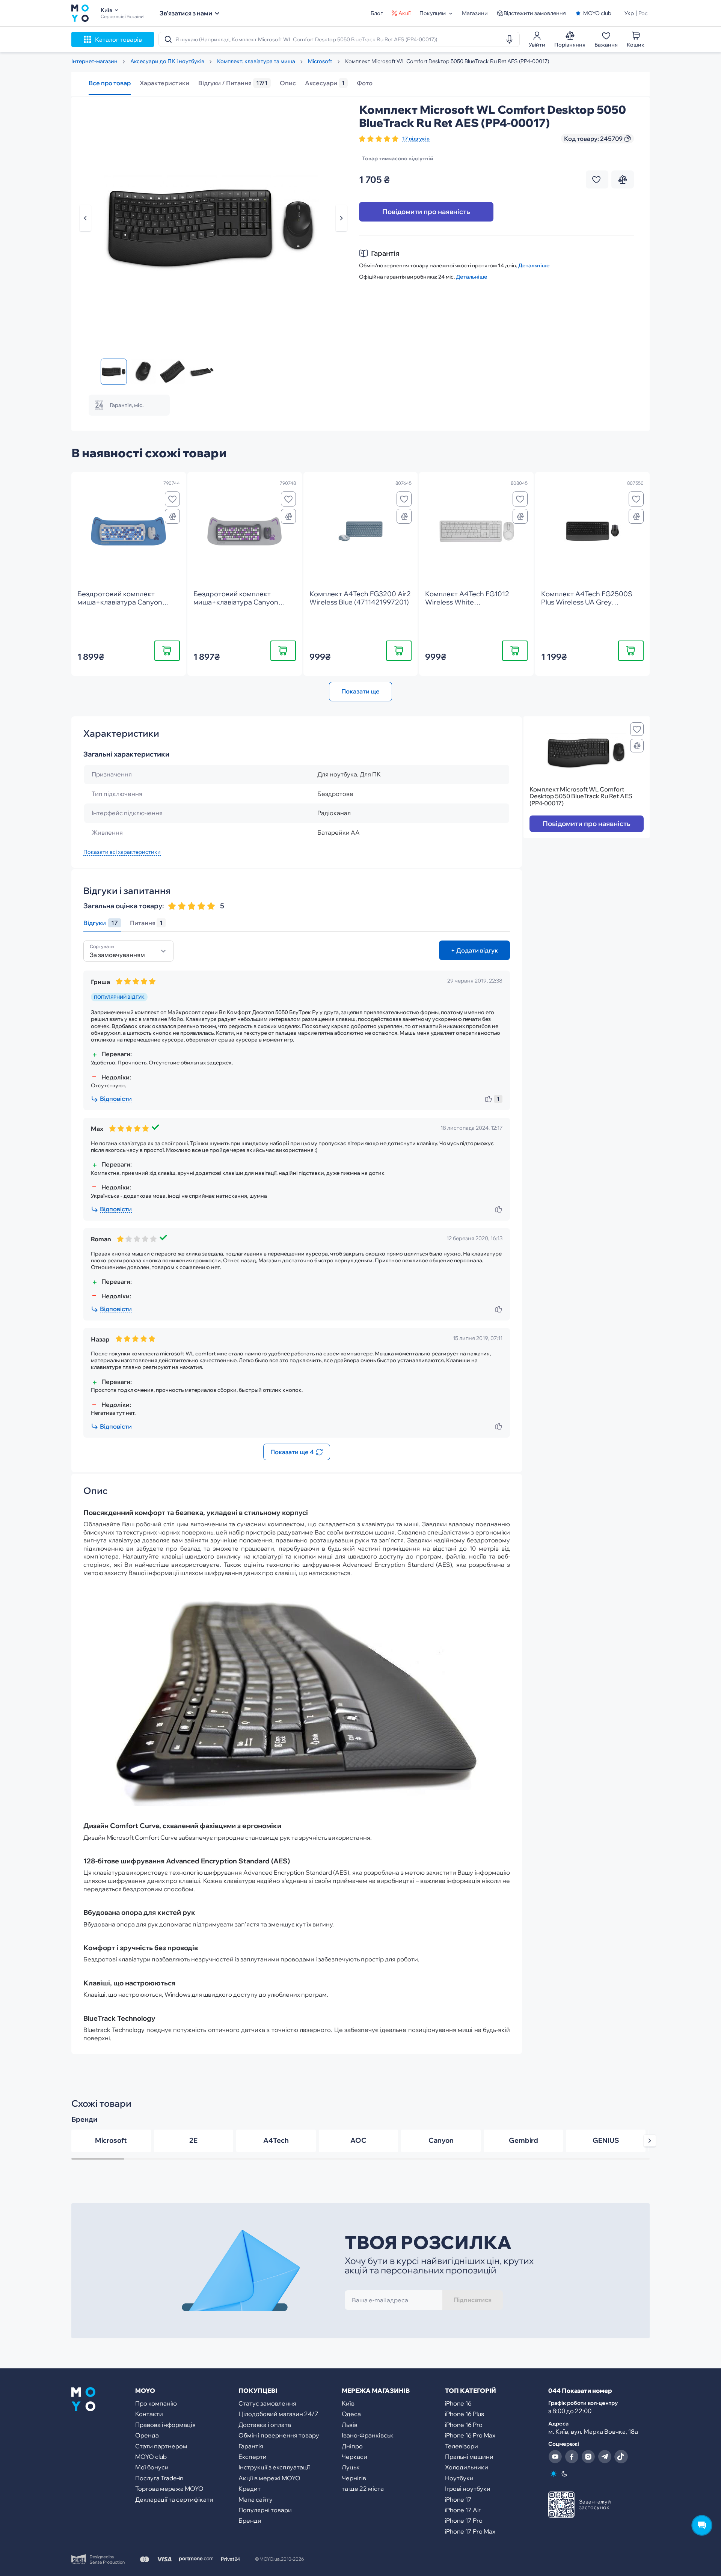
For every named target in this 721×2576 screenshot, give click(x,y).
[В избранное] (172, 499)
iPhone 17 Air (463, 2510)
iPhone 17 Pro (464, 2520)
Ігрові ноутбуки (468, 2489)
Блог (377, 13)
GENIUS (606, 2140)
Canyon (441, 2140)
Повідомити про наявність (426, 212)
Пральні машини (469, 2457)
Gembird (523, 2140)
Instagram (588, 2457)
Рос (643, 13)
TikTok (621, 2457)
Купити (167, 650)
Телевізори (462, 2446)
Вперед (341, 218)
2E (193, 2140)
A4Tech (276, 2140)
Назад (85, 218)
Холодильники (467, 2467)
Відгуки (101, 923)
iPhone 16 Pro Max (470, 2435)
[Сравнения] (172, 516)
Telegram (605, 2457)
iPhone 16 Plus (465, 2414)
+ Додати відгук (474, 950)
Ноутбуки (459, 2478)
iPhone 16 (458, 2403)
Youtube (555, 2457)
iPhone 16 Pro (464, 2425)
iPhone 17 (458, 2499)
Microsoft (111, 2140)
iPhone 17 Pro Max (470, 2531)
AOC (358, 2140)
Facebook (572, 2457)
